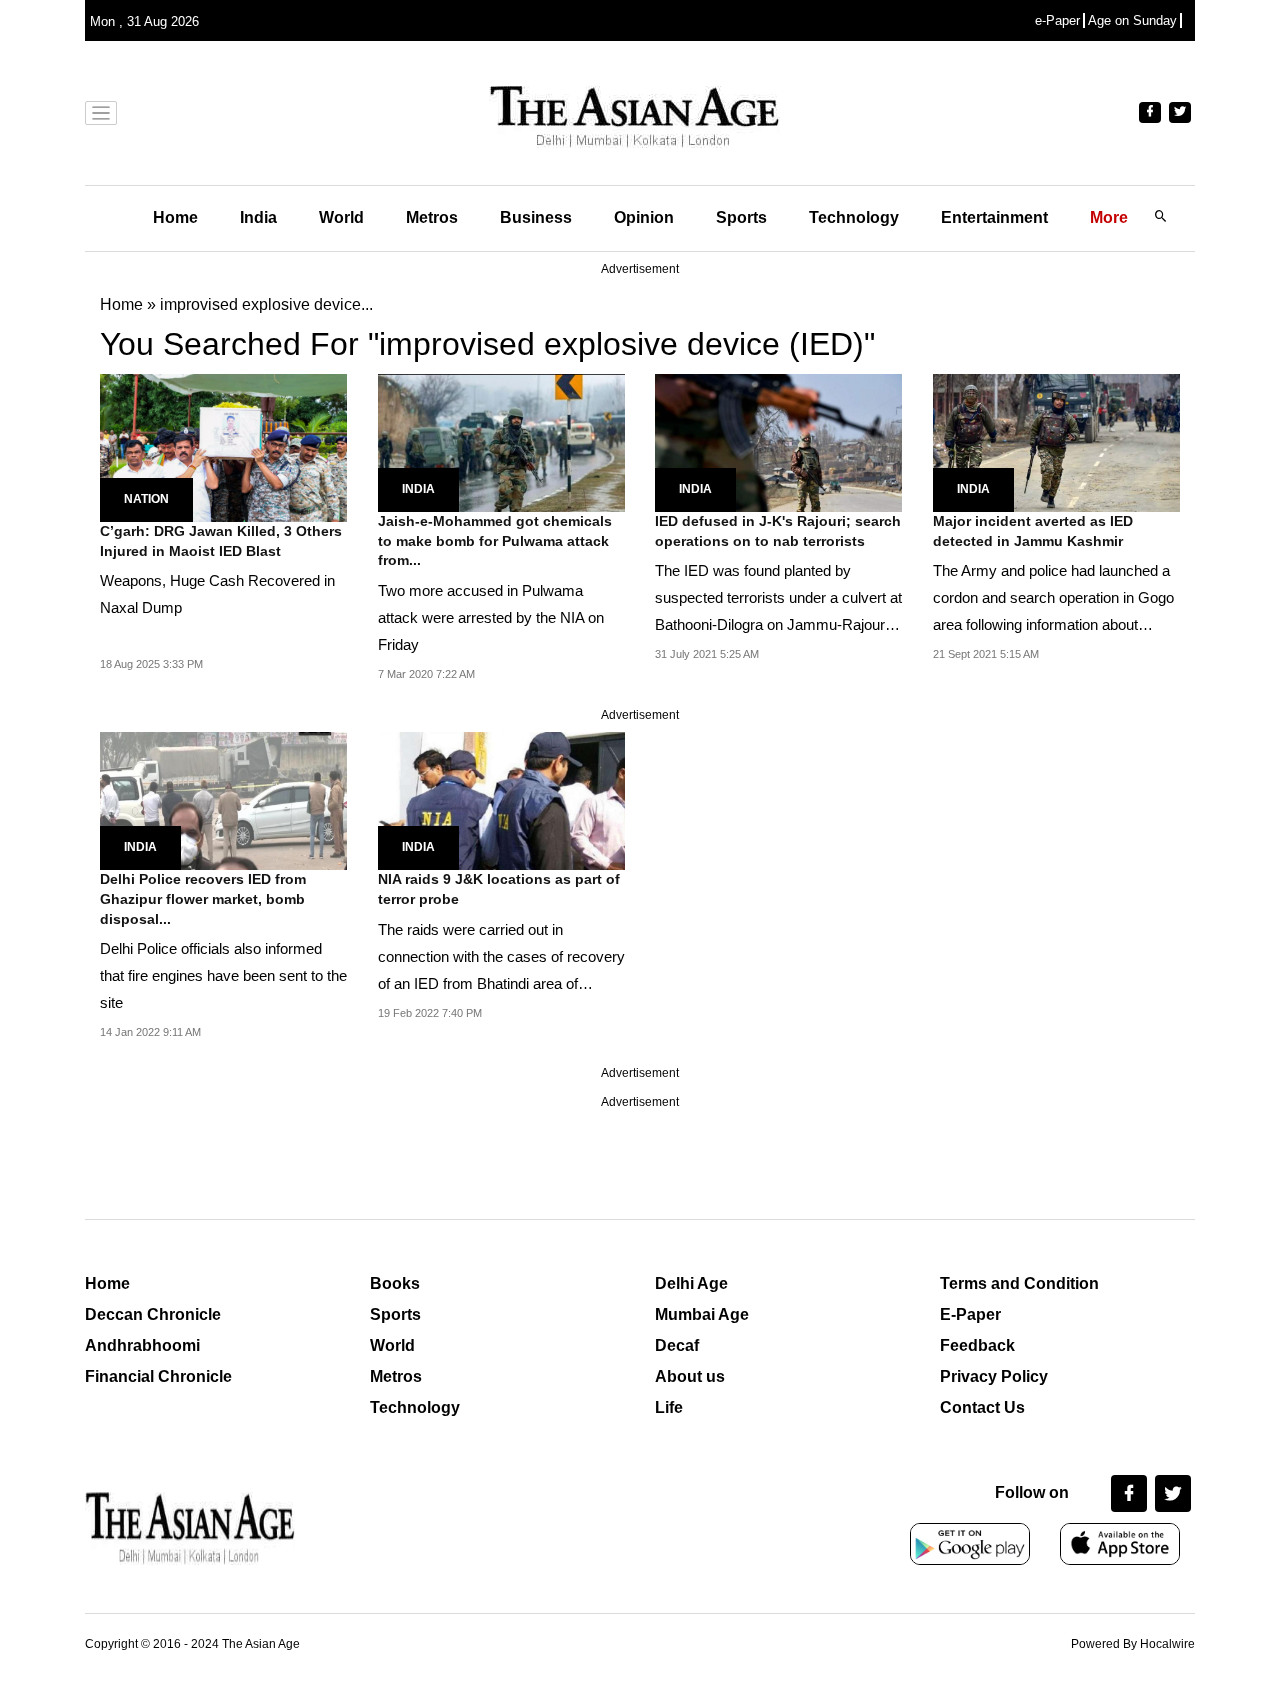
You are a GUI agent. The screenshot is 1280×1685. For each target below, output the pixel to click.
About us (690, 1376)
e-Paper (1057, 20)
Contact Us (982, 1407)
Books (395, 1283)
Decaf (677, 1345)
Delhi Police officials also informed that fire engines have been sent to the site (223, 975)
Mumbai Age (702, 1314)
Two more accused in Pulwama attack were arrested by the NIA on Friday (491, 617)
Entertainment (994, 217)
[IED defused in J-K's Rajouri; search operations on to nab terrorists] (778, 441)
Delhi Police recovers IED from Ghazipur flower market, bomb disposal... (203, 898)
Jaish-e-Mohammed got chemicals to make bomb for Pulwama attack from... (495, 540)
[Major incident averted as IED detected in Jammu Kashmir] (1056, 441)
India (258, 217)
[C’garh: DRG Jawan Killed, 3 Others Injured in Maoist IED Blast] (223, 446)
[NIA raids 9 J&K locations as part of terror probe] (501, 799)
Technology (854, 217)
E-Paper (970, 1314)
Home (175, 217)
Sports (741, 217)
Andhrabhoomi (142, 1345)
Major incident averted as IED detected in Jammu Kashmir (1033, 531)
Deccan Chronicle (153, 1314)
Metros (432, 217)
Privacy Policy (994, 1376)
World (341, 217)
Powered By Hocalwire (1133, 1644)
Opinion (644, 217)
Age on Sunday (1132, 20)
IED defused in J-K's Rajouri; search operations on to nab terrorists (778, 531)
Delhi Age (691, 1283)
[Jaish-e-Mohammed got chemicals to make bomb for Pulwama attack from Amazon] (501, 441)
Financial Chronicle (158, 1376)
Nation (146, 499)
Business (536, 217)
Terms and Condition (1019, 1283)
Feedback (977, 1345)
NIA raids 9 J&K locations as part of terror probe (499, 889)
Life (669, 1407)
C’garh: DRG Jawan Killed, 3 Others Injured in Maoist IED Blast (221, 541)
